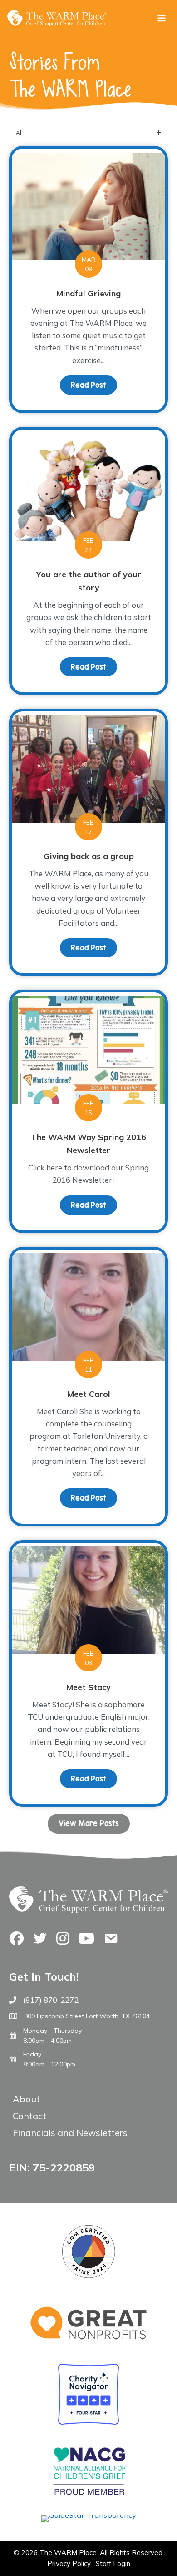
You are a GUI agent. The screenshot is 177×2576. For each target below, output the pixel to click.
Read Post (94, 385)
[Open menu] (161, 18)
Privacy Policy (69, 2563)
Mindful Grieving (88, 293)
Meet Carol (89, 1394)
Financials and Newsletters (70, 2133)
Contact (29, 2116)
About (26, 2099)
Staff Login (113, 2563)
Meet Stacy (88, 1687)
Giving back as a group (89, 856)
